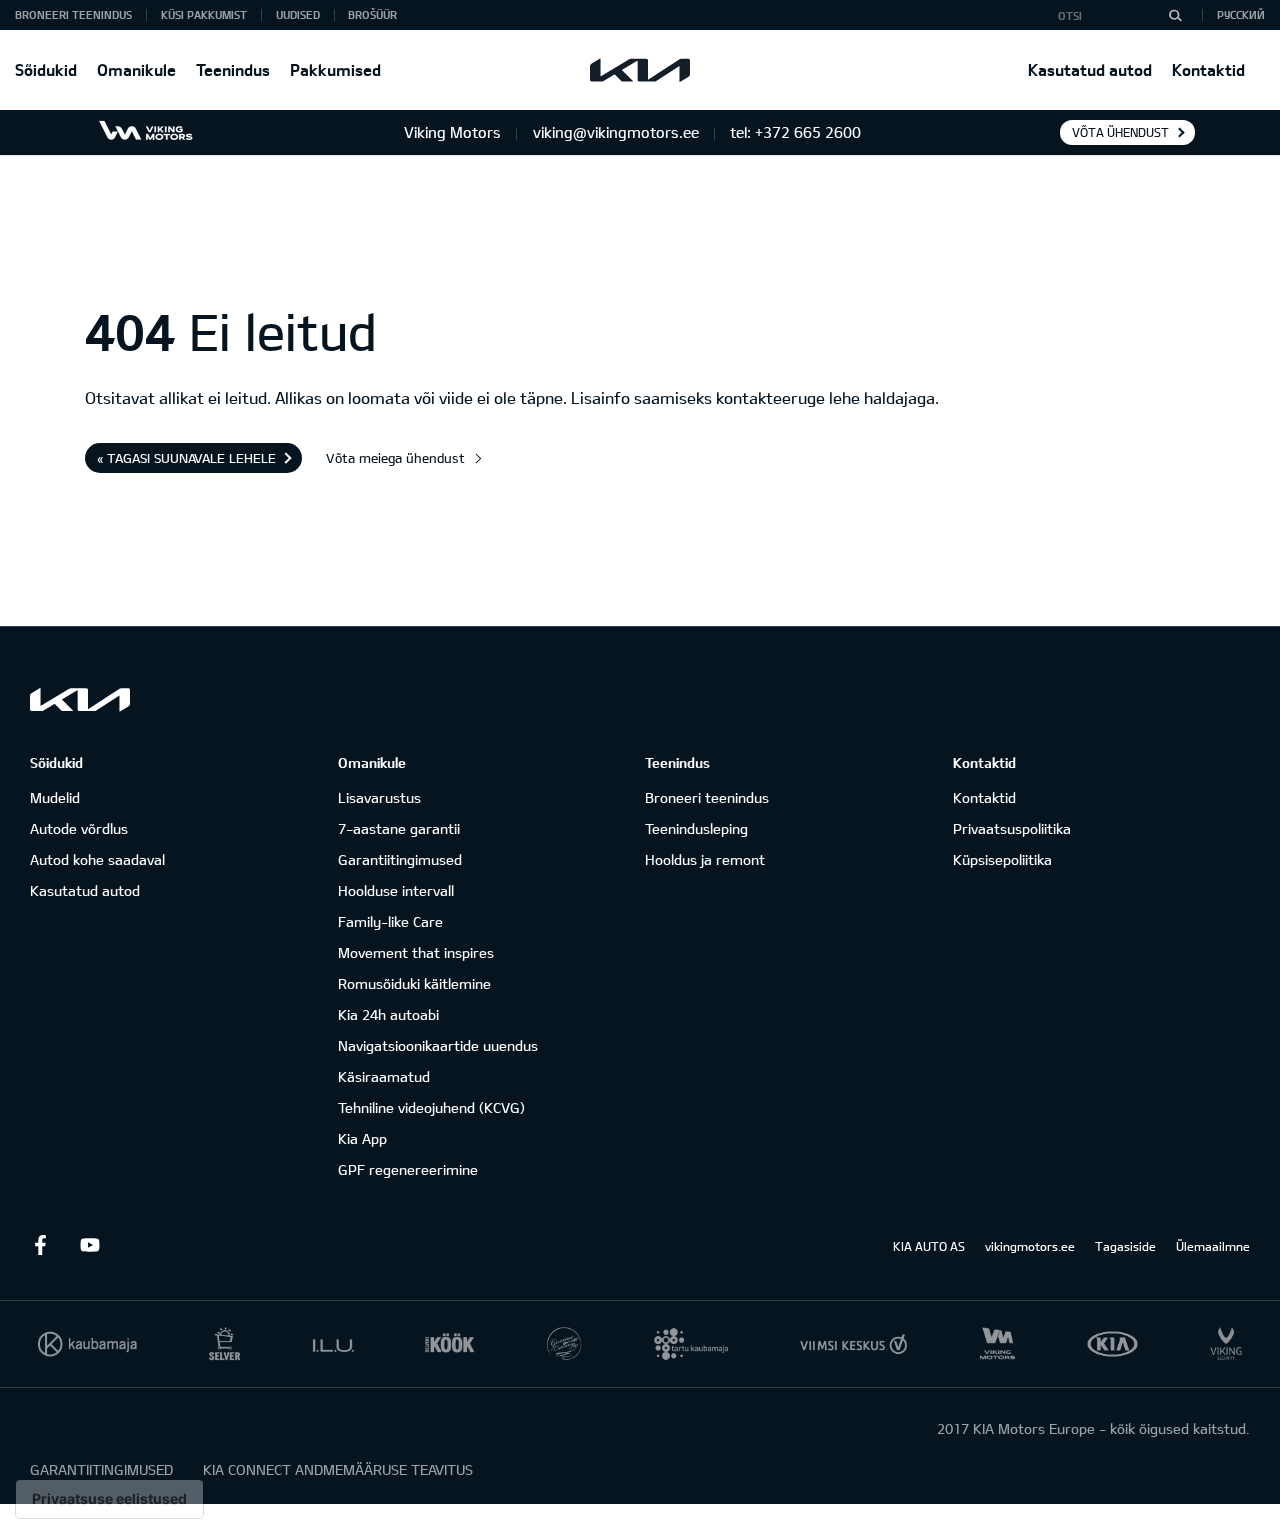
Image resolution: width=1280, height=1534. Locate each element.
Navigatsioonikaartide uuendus (438, 1045)
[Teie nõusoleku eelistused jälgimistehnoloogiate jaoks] (109, 1499)
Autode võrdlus (79, 828)
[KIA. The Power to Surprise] (80, 699)
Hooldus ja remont (705, 859)
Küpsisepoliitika (1002, 859)
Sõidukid (46, 69)
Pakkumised (335, 69)
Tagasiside (1125, 1246)
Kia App (362, 1138)
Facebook (40, 1245)
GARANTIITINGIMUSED (101, 1469)
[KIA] (640, 70)
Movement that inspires (416, 952)
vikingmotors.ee (1030, 1246)
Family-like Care (390, 921)
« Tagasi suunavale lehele (186, 458)
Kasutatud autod (1090, 69)
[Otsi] (1175, 15)
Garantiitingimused (400, 859)
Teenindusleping (696, 828)
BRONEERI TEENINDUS (73, 14)
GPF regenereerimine (408, 1169)
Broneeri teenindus (707, 797)
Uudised (298, 14)
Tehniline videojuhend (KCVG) (431, 1107)
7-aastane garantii (399, 828)
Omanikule (136, 69)
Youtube (90, 1245)
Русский (1241, 14)
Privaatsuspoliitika (1012, 828)
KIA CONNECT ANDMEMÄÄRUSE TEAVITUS (338, 1469)
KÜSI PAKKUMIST (204, 14)
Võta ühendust (1120, 132)
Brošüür (372, 14)
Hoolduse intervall (396, 890)
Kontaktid (1208, 69)
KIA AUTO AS (929, 1246)
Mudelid (55, 797)
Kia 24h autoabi (388, 1014)
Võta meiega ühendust (395, 458)
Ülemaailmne (1213, 1246)
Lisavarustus (379, 797)
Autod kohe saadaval (97, 859)
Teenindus (233, 69)
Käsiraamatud (384, 1076)
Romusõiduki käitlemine (414, 983)
